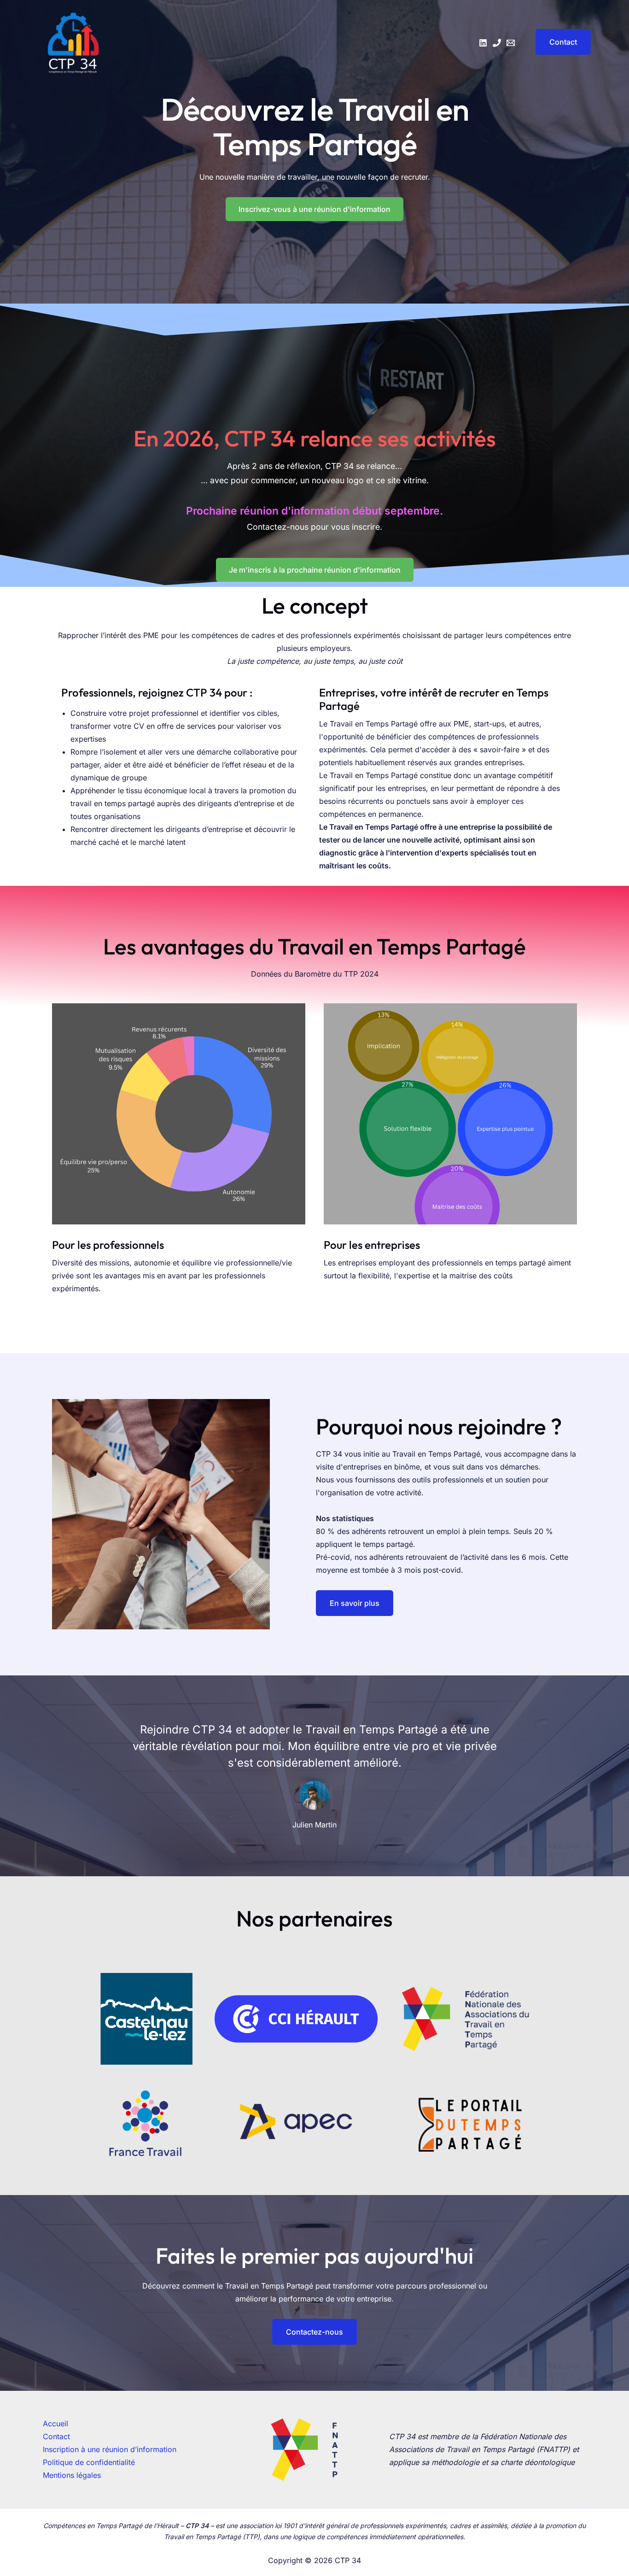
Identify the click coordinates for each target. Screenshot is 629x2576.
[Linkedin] (483, 43)
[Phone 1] (497, 43)
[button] (557, 42)
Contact (56, 2436)
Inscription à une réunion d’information (110, 2449)
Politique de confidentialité (89, 2462)
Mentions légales (72, 2475)
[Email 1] (511, 43)
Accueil (55, 2424)
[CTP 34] (73, 41)
